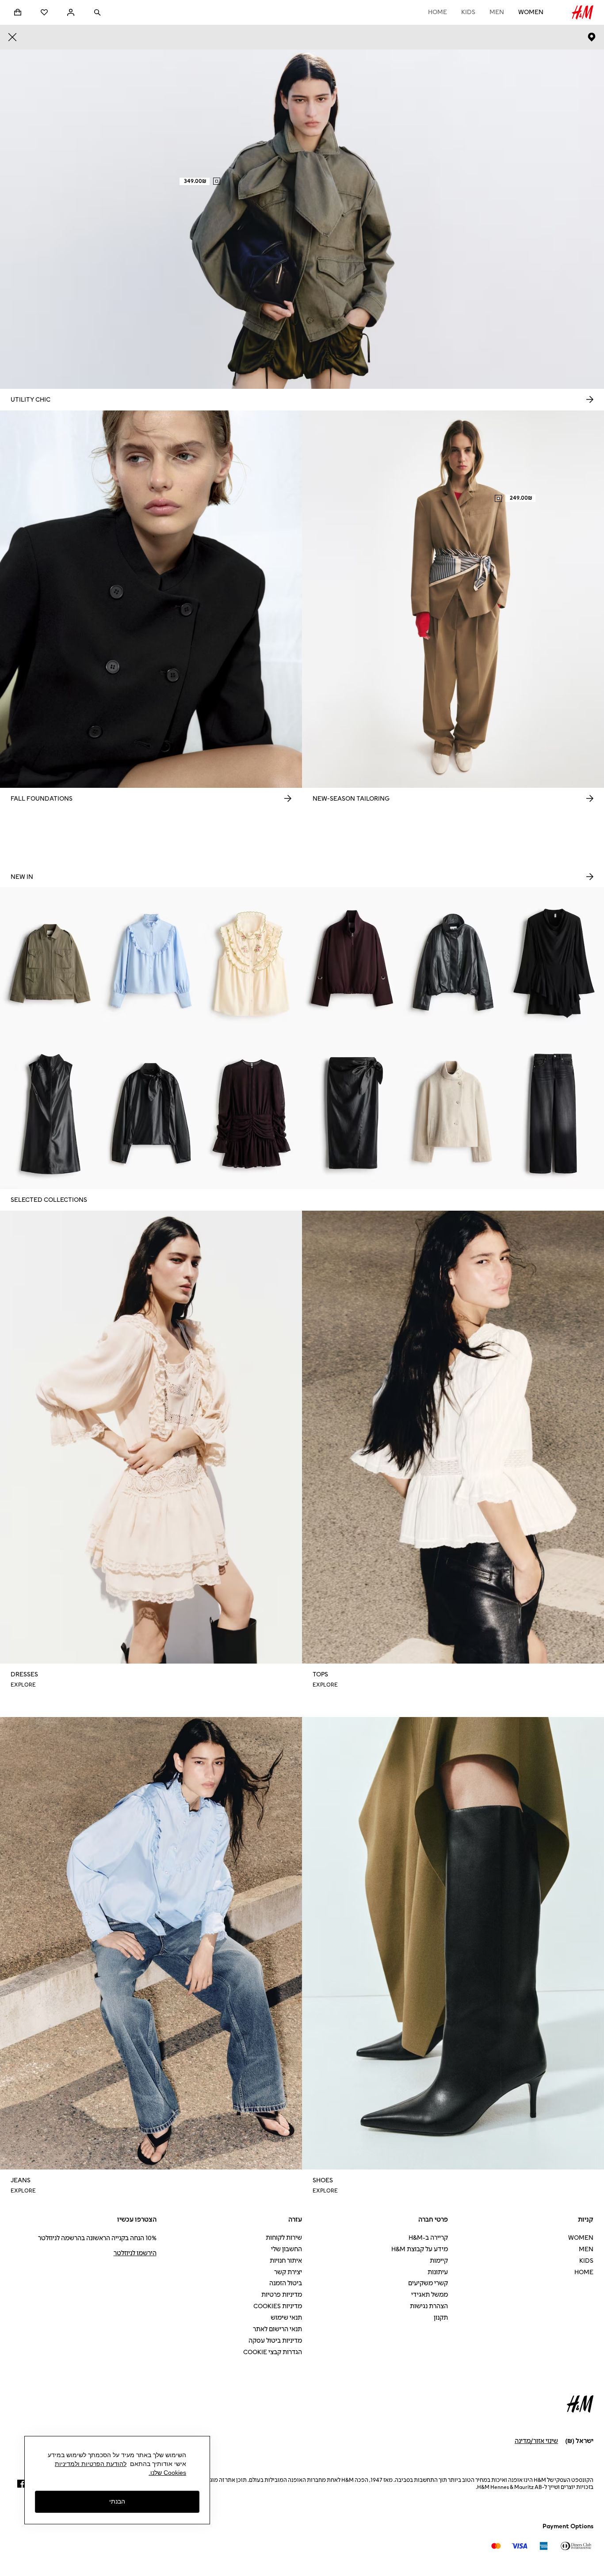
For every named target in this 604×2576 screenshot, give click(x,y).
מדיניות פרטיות (282, 2295)
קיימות (439, 2261)
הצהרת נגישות (429, 2306)
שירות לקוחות (284, 2238)
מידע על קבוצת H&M (420, 2249)
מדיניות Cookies (278, 2306)
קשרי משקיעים (428, 2283)
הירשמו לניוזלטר (135, 2253)
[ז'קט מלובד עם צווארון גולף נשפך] (453, 1114)
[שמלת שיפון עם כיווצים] (252, 1114)
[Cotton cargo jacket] (50, 963)
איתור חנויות (286, 2261)
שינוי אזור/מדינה (536, 2441)
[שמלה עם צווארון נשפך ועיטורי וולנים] (554, 963)
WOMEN (531, 12)
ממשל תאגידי (430, 2295)
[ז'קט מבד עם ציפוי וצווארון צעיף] (151, 1114)
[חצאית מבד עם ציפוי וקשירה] (352, 1114)
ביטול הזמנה (286, 2283)
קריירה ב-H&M (428, 2238)
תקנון (441, 2318)
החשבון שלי (287, 2249)
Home (438, 12)
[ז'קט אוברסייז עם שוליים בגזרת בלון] (453, 963)
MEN (497, 12)
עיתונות (438, 2272)
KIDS (468, 12)
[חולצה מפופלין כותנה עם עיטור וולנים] (151, 963)
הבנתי (117, 2502)
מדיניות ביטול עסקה (275, 2341)
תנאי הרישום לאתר (277, 2329)
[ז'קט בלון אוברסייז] (352, 963)
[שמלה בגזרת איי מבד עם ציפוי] (50, 1114)
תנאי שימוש (286, 2318)
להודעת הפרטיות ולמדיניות (91, 2464)
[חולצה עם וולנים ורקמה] (252, 963)
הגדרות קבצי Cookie (273, 2352)
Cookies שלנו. (167, 2473)
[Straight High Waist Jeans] (554, 1114)
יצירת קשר (288, 2272)
